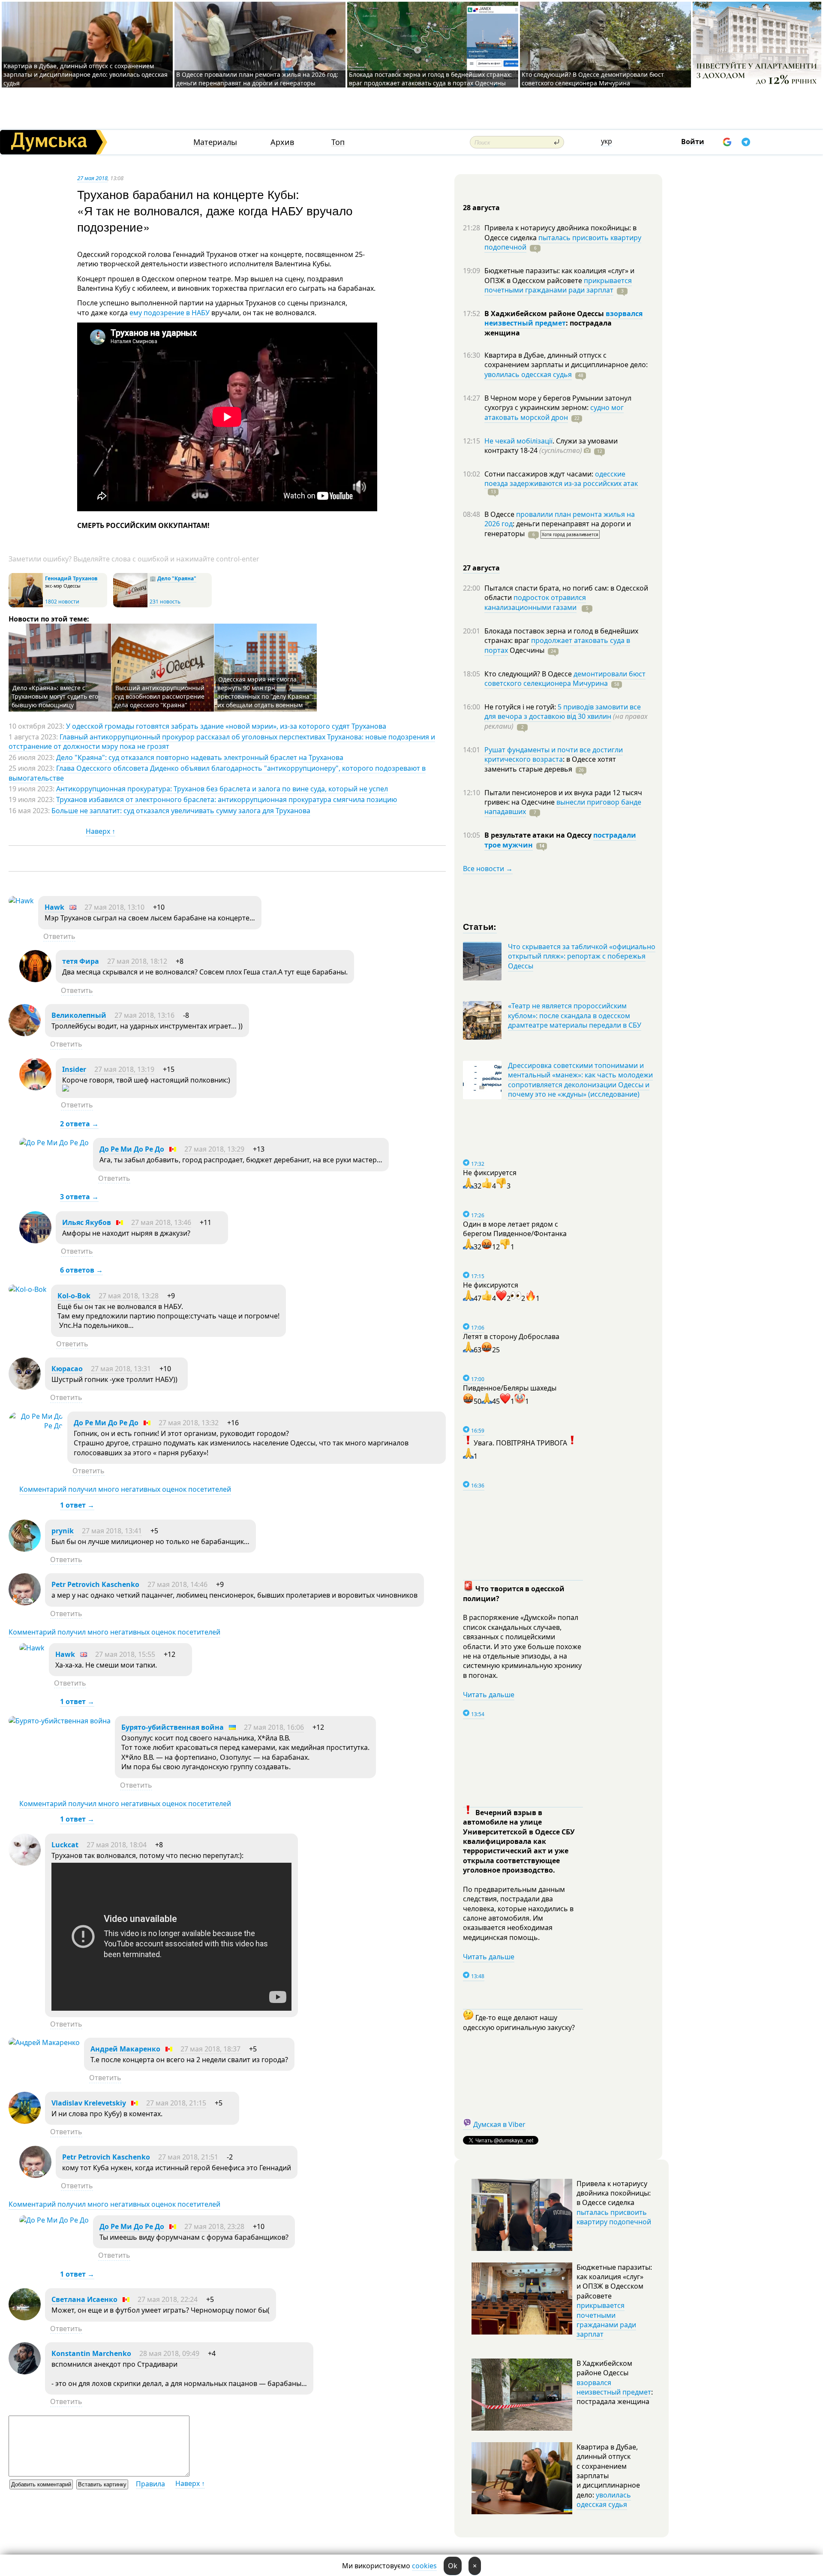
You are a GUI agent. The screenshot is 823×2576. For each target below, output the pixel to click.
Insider (74, 1069)
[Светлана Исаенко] (25, 2318)
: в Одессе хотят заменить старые (550, 764)
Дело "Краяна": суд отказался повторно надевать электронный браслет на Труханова (200, 757)
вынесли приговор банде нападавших (563, 807)
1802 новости (62, 602)
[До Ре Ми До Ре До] (54, 1143)
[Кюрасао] (25, 1387)
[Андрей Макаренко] (44, 2042)
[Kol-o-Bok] (28, 1289)
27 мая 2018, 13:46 (161, 1222)
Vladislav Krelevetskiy (89, 2103)
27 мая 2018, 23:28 (214, 2226)
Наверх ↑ (101, 831)
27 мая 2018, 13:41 (112, 1531)
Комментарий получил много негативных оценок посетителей (125, 1489)
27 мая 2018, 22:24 (168, 2299)
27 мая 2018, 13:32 (189, 1423)
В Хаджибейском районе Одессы (545, 314)
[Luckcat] (25, 1863)
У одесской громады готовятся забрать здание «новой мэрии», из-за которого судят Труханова (226, 726)
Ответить (59, 936)
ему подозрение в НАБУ (170, 313)
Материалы (215, 142)
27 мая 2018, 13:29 (214, 1149)
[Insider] (35, 1088)
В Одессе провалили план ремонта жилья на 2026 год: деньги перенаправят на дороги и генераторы (257, 79)
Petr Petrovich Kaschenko (95, 1584)
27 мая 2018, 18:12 (137, 961)
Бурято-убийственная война (173, 1727)
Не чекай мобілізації (518, 441)
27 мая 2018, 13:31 (121, 1369)
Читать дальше (489, 1695)
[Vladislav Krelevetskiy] (25, 2121)
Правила (150, 2484)
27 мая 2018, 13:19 (124, 1069)
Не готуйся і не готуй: (521, 707)
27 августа (481, 568)
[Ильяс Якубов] (35, 1241)
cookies (424, 2566)
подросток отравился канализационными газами (535, 602)
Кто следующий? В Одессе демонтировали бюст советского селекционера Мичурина (593, 79)
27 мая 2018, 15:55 (125, 1654)
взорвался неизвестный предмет (563, 318)
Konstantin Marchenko (91, 2353)
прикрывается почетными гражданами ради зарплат (558, 285)
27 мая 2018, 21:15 (176, 2103)
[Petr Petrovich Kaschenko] (25, 1603)
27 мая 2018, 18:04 (117, 1845)
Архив (282, 142)
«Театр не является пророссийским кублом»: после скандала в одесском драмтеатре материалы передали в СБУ (575, 1015)
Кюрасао (67, 1369)
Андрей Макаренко (125, 2049)
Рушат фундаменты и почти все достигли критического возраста (554, 754)
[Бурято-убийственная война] (60, 1721)
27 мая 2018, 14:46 (177, 1584)
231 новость (165, 602)
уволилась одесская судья (528, 374)
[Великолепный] (25, 1034)
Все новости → (488, 869)
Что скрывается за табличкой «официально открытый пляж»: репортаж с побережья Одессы (582, 956)
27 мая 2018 (92, 178)
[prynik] (25, 1549)
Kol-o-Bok (74, 1296)
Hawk (54, 907)
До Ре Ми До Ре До (132, 1149)
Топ (338, 142)
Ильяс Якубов (87, 1222)
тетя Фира (81, 961)
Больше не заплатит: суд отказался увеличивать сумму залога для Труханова (181, 811)
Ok (453, 2566)
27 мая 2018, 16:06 (274, 1727)
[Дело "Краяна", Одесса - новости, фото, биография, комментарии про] (130, 605)
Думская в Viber (499, 2124)
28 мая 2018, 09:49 (169, 2353)
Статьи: (480, 926)
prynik (63, 1531)
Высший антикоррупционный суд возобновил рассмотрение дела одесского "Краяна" (159, 696)
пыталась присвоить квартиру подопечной (563, 242)
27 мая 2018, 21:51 (188, 2157)
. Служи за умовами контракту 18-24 (551, 446)
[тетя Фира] (35, 980)
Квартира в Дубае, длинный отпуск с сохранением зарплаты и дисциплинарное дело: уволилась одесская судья (86, 74)
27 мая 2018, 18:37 (210, 2049)
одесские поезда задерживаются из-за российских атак (561, 479)
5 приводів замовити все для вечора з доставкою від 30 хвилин (563, 712)
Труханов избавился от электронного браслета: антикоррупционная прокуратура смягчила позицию (227, 799)
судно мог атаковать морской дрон (554, 412)
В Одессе (500, 514)
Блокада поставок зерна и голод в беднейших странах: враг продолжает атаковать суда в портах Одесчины (430, 79)
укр (607, 141)
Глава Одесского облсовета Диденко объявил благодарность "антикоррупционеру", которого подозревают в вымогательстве (217, 773)
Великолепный (79, 1015)
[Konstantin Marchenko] (25, 2372)
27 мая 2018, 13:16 (144, 1015)
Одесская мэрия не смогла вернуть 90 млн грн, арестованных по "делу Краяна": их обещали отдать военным (266, 692)
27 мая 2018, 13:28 (129, 1296)
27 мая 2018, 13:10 (114, 907)
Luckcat (65, 1845)
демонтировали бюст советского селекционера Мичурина (565, 679)
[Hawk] (21, 901)
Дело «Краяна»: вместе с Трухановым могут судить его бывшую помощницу (55, 696)
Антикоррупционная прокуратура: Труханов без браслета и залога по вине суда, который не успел (222, 789)
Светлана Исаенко (84, 2299)
